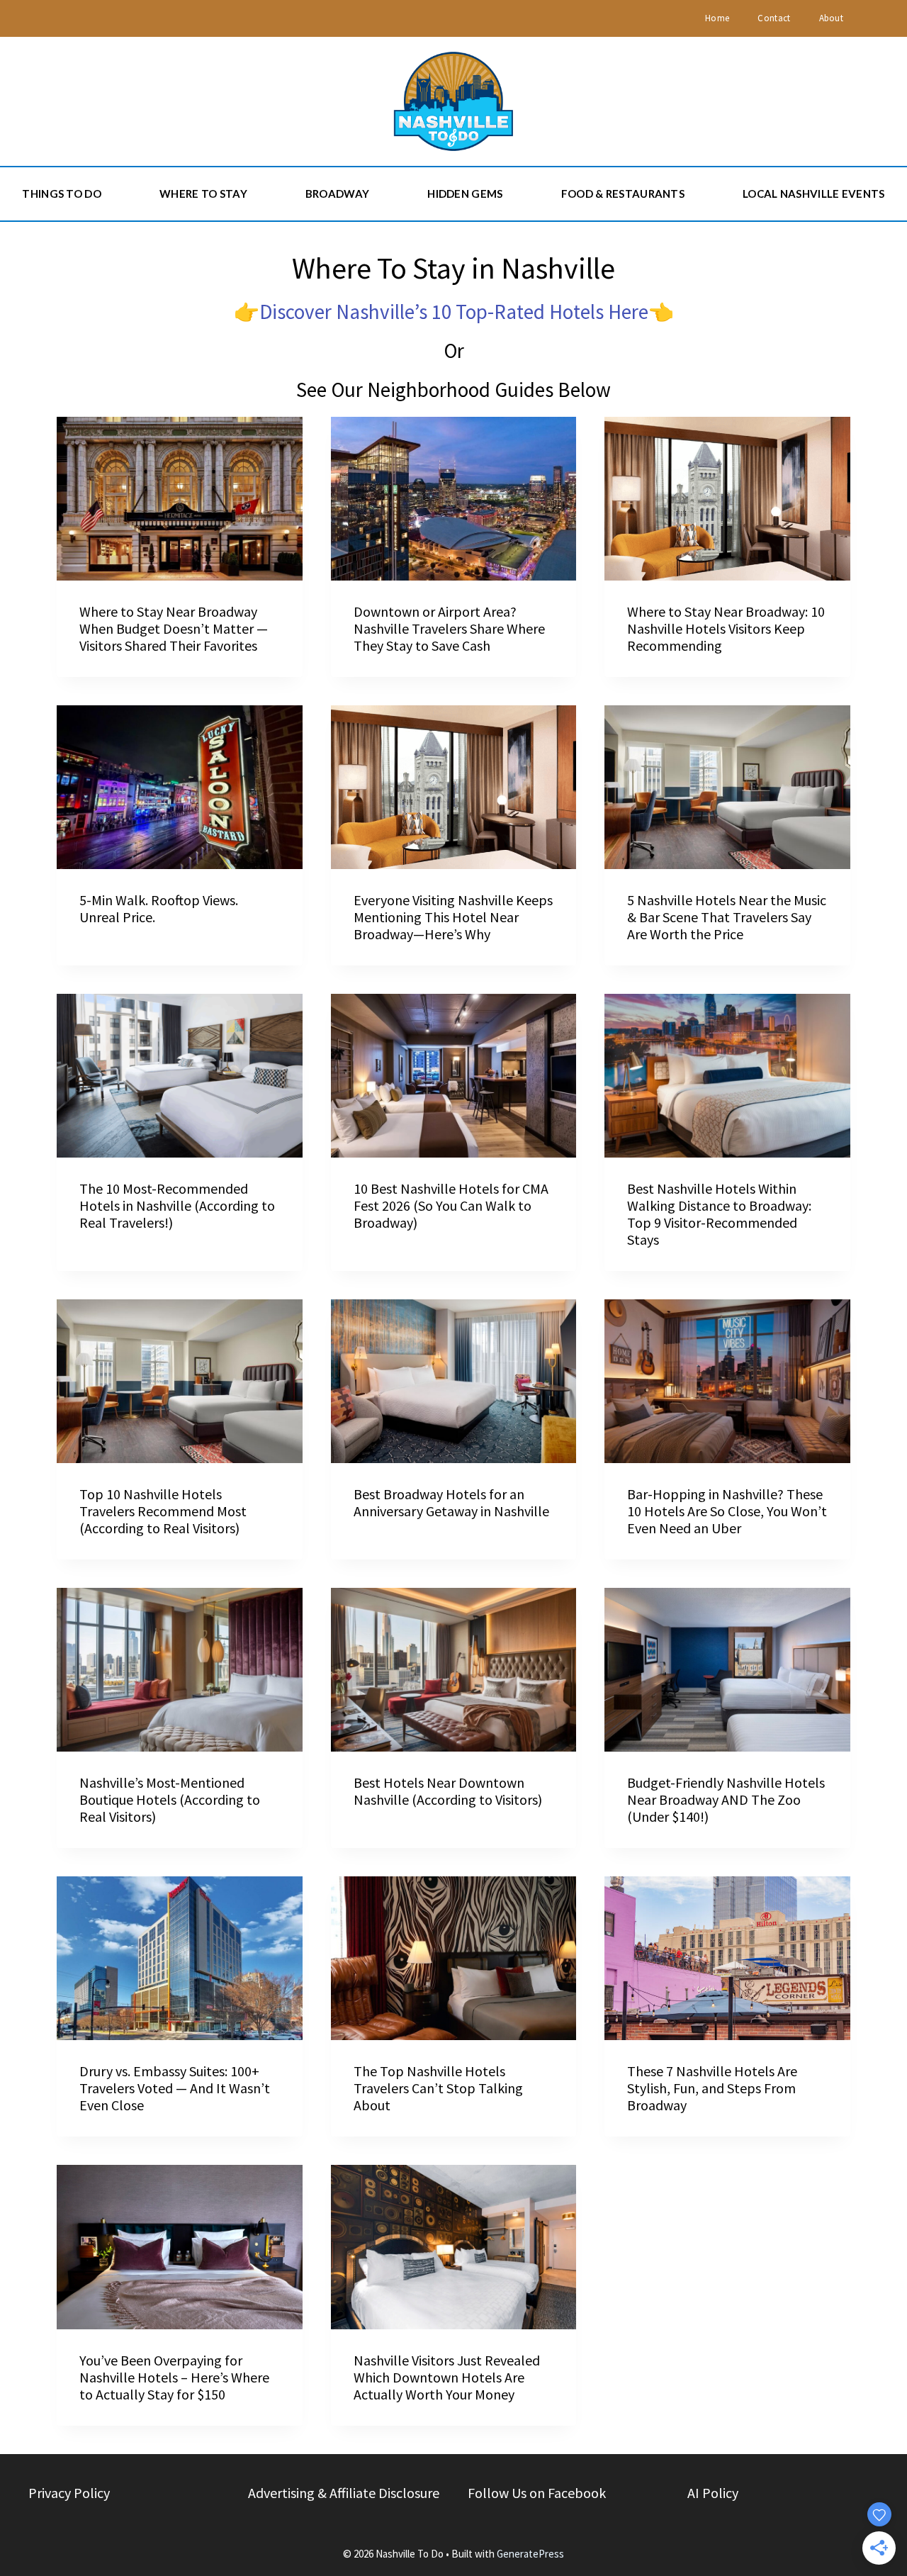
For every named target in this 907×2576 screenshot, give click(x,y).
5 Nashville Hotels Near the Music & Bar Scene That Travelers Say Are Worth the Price (727, 917)
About (832, 18)
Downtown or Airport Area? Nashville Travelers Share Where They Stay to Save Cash (449, 628)
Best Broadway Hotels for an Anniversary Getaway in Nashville (451, 1502)
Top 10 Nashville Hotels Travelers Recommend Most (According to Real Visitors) (163, 1511)
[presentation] (180, 499)
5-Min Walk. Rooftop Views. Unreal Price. (159, 908)
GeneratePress (530, 2554)
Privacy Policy (69, 2493)
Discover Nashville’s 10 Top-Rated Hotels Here (454, 312)
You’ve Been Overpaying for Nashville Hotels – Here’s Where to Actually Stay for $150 (174, 2377)
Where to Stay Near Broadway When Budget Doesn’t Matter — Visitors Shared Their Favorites (174, 628)
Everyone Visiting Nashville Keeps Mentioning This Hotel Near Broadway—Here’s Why (453, 917)
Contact (774, 18)
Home (717, 18)
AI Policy (713, 2493)
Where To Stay (203, 194)
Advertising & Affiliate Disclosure (344, 2493)
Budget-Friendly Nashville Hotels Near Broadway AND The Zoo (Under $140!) (726, 1799)
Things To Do (62, 194)
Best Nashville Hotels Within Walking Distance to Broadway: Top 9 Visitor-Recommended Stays (719, 1214)
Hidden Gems (465, 194)
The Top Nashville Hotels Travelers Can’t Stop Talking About (438, 2088)
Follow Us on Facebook (537, 2493)
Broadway (337, 194)
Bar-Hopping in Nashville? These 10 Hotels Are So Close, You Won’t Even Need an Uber (727, 1511)
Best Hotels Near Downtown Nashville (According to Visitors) (448, 1791)
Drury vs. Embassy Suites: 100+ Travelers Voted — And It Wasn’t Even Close (175, 2088)
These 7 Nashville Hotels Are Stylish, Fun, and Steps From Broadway (712, 2088)
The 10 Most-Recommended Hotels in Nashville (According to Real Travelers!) (177, 1205)
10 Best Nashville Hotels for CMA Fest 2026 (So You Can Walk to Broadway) (451, 1205)
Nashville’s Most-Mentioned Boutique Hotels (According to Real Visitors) (170, 1799)
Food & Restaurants (623, 194)
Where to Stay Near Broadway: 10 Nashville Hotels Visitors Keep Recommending (726, 628)
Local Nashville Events (814, 194)
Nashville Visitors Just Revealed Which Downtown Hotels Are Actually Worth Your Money (447, 2377)
